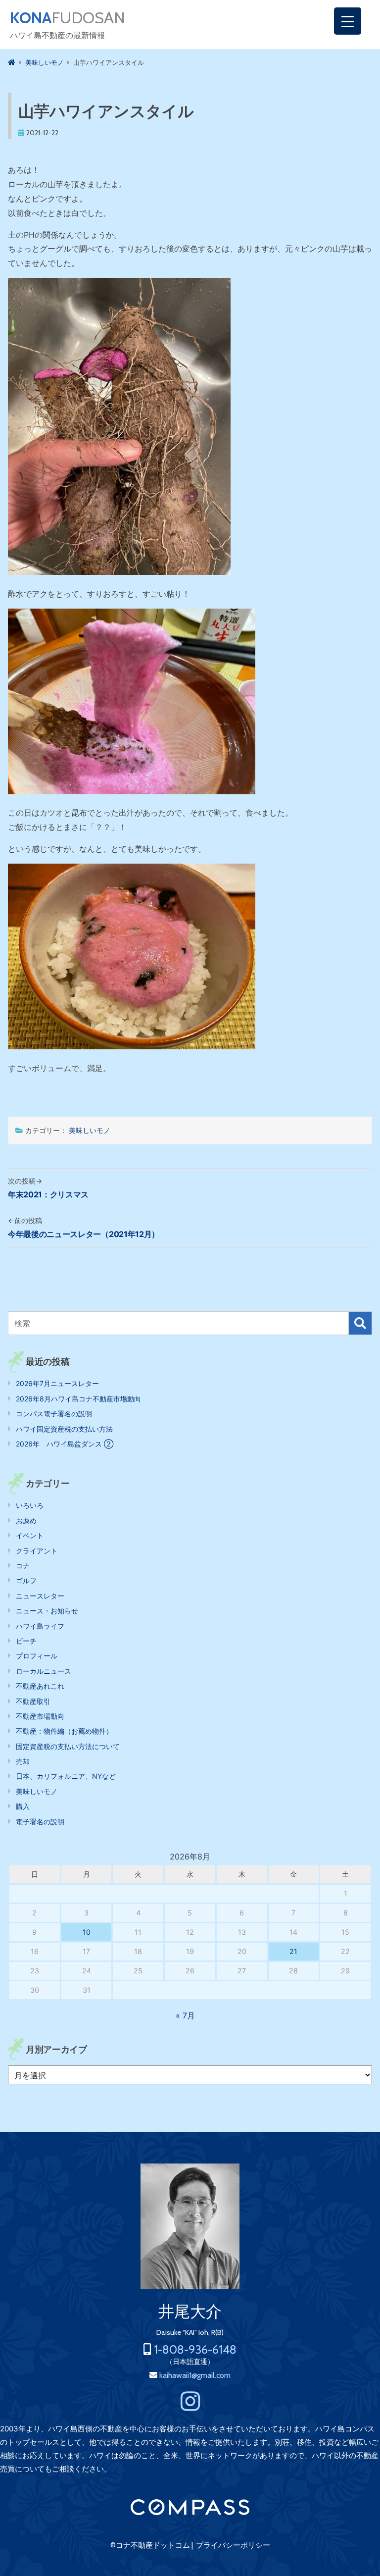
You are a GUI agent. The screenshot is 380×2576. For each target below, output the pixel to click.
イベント (30, 1535)
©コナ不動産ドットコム (150, 2545)
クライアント (37, 1551)
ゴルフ (26, 1580)
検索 (360, 1323)
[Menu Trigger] (348, 21)
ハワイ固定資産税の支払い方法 (64, 1429)
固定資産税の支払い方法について (68, 1746)
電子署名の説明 (40, 1822)
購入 (23, 1806)
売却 (23, 1761)
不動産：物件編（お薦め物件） (64, 1731)
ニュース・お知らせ (47, 1611)
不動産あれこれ (40, 1686)
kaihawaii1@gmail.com (195, 2375)
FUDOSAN (68, 18)
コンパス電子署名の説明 (54, 1414)
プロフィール (37, 1656)
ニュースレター (40, 1596)
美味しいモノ (90, 1130)
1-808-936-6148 (195, 2349)
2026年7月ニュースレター (57, 1383)
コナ (23, 1566)
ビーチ (26, 1641)
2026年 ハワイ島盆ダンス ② (65, 1444)
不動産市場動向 (40, 1716)
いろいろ (30, 1505)
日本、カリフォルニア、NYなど (66, 1776)
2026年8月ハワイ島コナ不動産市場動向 (78, 1399)
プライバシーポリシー (233, 2545)
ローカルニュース (44, 1671)
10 (87, 1932)
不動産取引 (33, 1701)
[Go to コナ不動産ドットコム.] (12, 62)
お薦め (26, 1520)
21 (293, 1951)
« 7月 (185, 2015)
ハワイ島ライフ (40, 1626)
